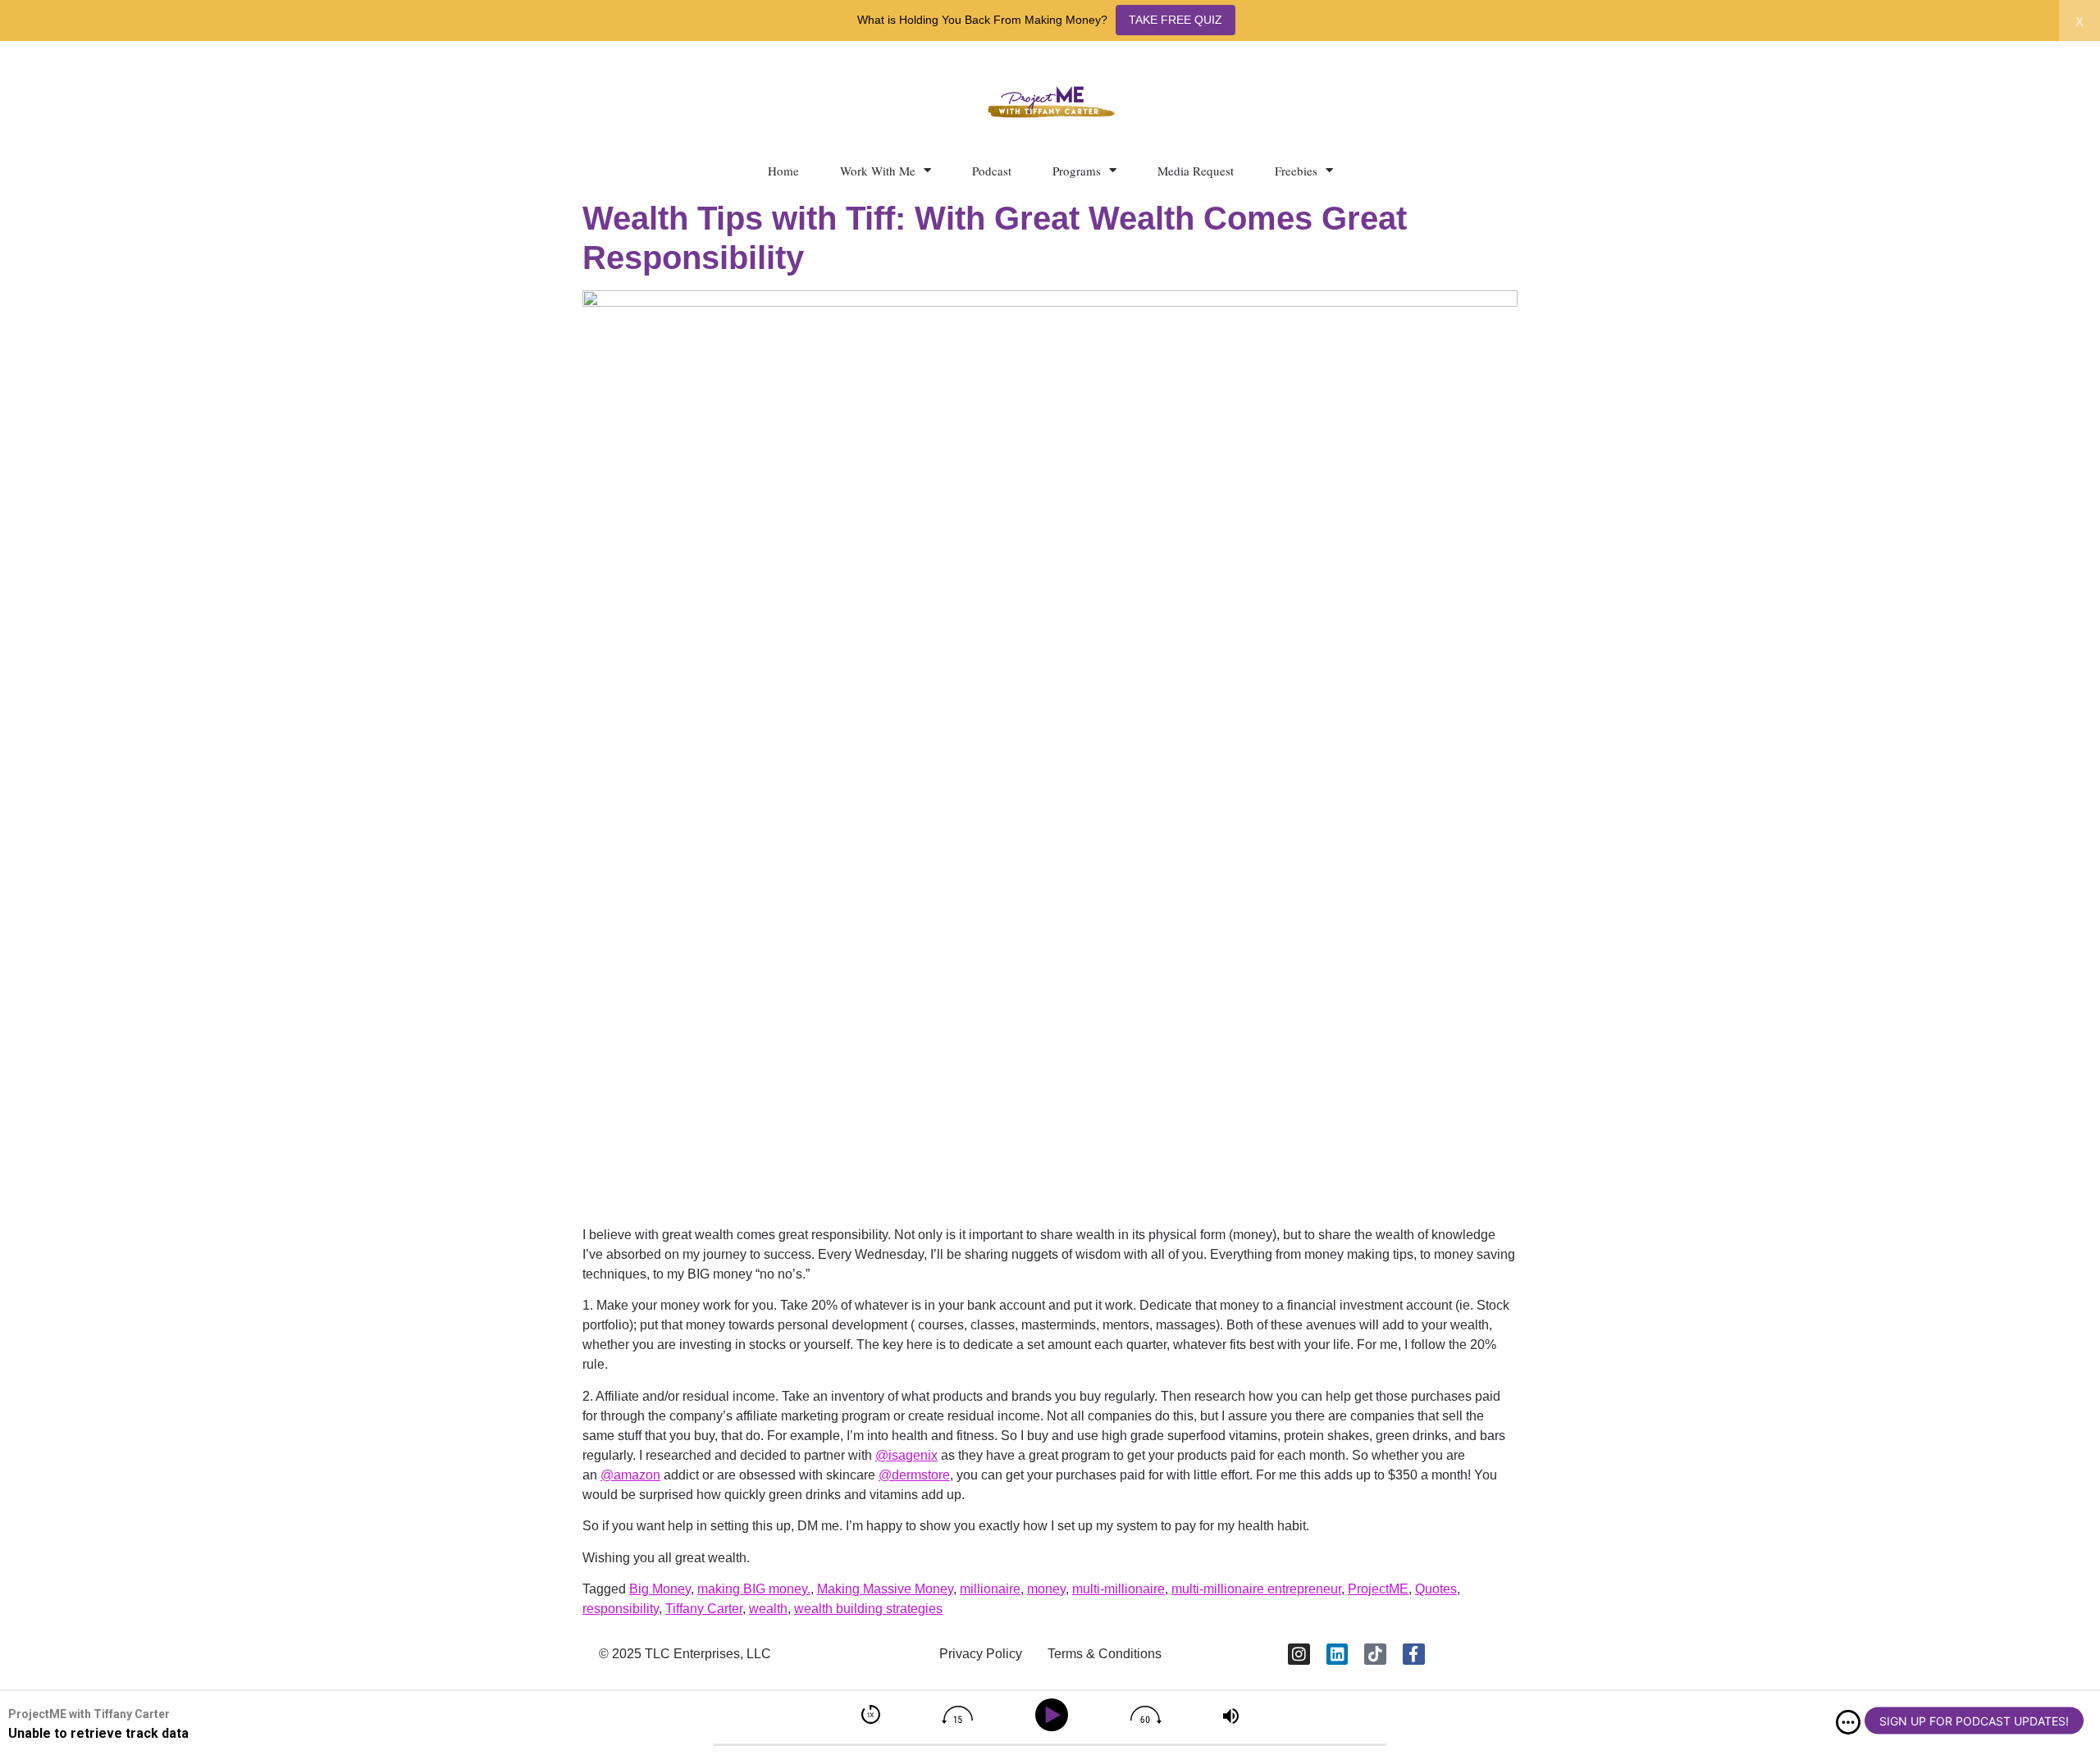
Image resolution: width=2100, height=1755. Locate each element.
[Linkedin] (1338, 1655)
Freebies (1296, 171)
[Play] (1055, 1715)
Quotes (1436, 1589)
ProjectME (1378, 1589)
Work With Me (878, 171)
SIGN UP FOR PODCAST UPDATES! (1974, 1721)
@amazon (630, 1475)
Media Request (1196, 171)
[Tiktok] (1375, 1655)
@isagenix (906, 1455)
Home (783, 171)
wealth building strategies (868, 1609)
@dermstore (914, 1475)
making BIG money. (754, 1589)
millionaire (990, 1589)
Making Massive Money (885, 1589)
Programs (1077, 171)
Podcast (992, 171)
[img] (1848, 1722)
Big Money (660, 1589)
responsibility (621, 1609)
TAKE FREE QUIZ (1176, 20)
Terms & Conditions (1105, 1654)
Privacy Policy (981, 1654)
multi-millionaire (1118, 1589)
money (1046, 1589)
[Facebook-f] (1414, 1655)
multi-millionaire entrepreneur (1256, 1589)
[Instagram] (1299, 1655)
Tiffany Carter (704, 1609)
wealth (768, 1609)
